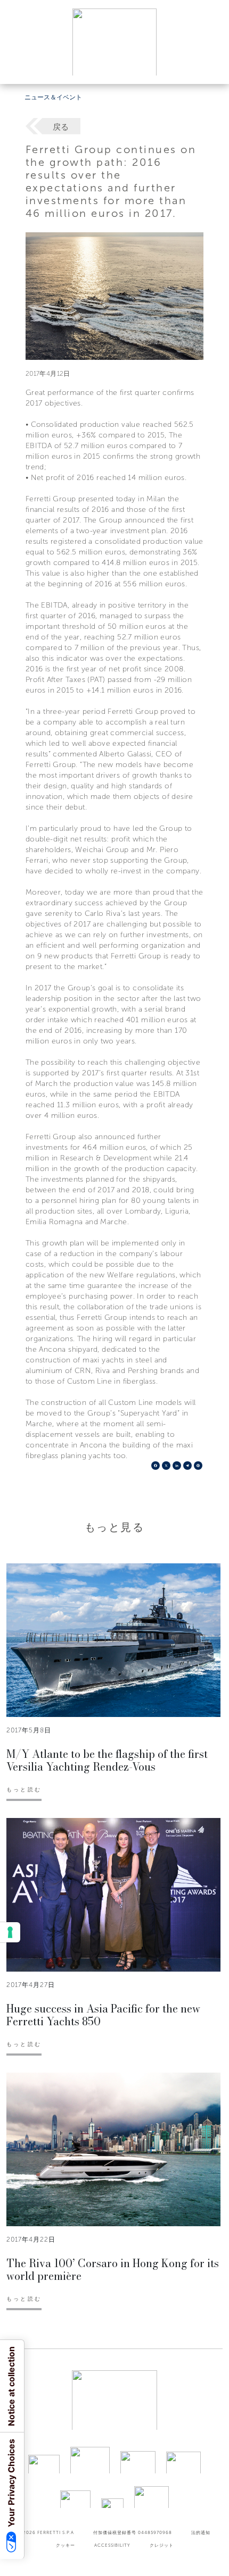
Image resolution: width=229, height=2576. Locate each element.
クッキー (66, 2545)
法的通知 (201, 2532)
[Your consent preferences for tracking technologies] (10, 1932)
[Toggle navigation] (209, 66)
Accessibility (112, 2545)
